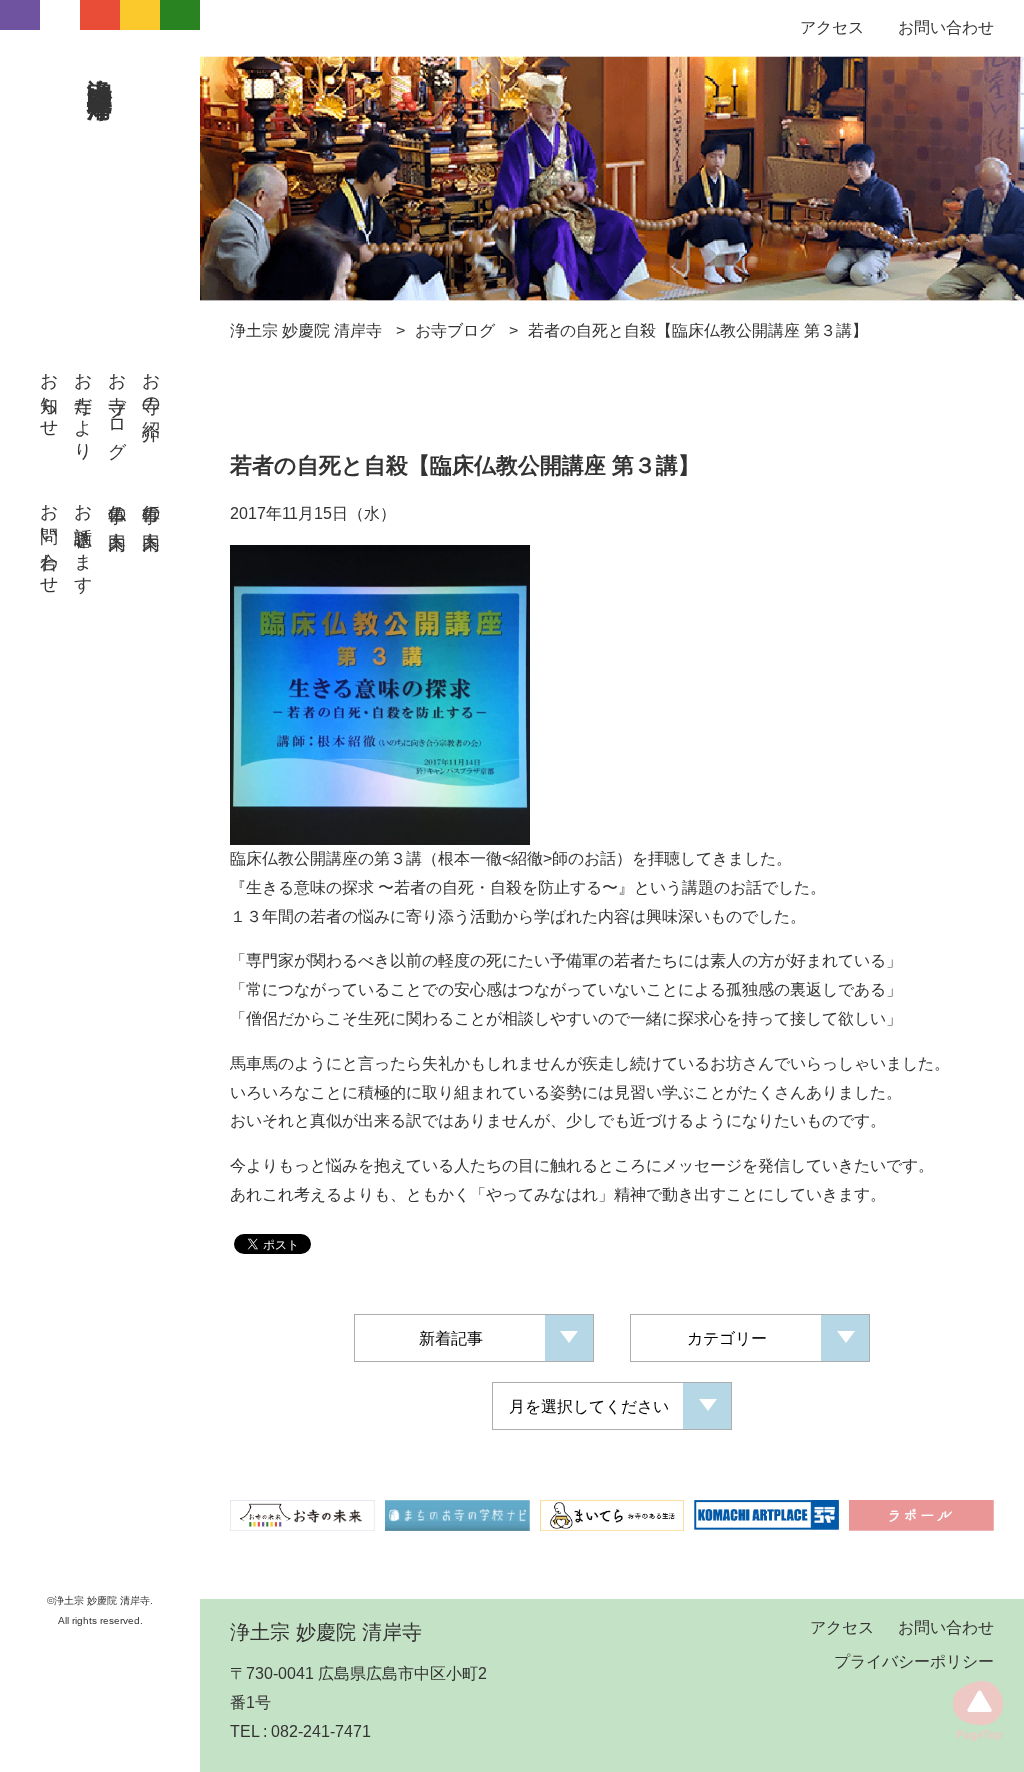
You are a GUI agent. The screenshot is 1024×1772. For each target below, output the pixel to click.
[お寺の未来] (302, 1514)
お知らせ (49, 395)
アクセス (832, 27)
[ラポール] (921, 1514)
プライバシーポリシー (914, 1661)
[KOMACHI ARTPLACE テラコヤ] (766, 1514)
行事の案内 (151, 506)
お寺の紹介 (151, 386)
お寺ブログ (117, 405)
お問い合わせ (49, 539)
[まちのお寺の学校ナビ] (457, 1514)
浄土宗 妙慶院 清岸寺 (101, 67)
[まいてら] (612, 1514)
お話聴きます (83, 539)
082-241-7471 (321, 1731)
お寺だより (83, 406)
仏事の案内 (117, 506)
